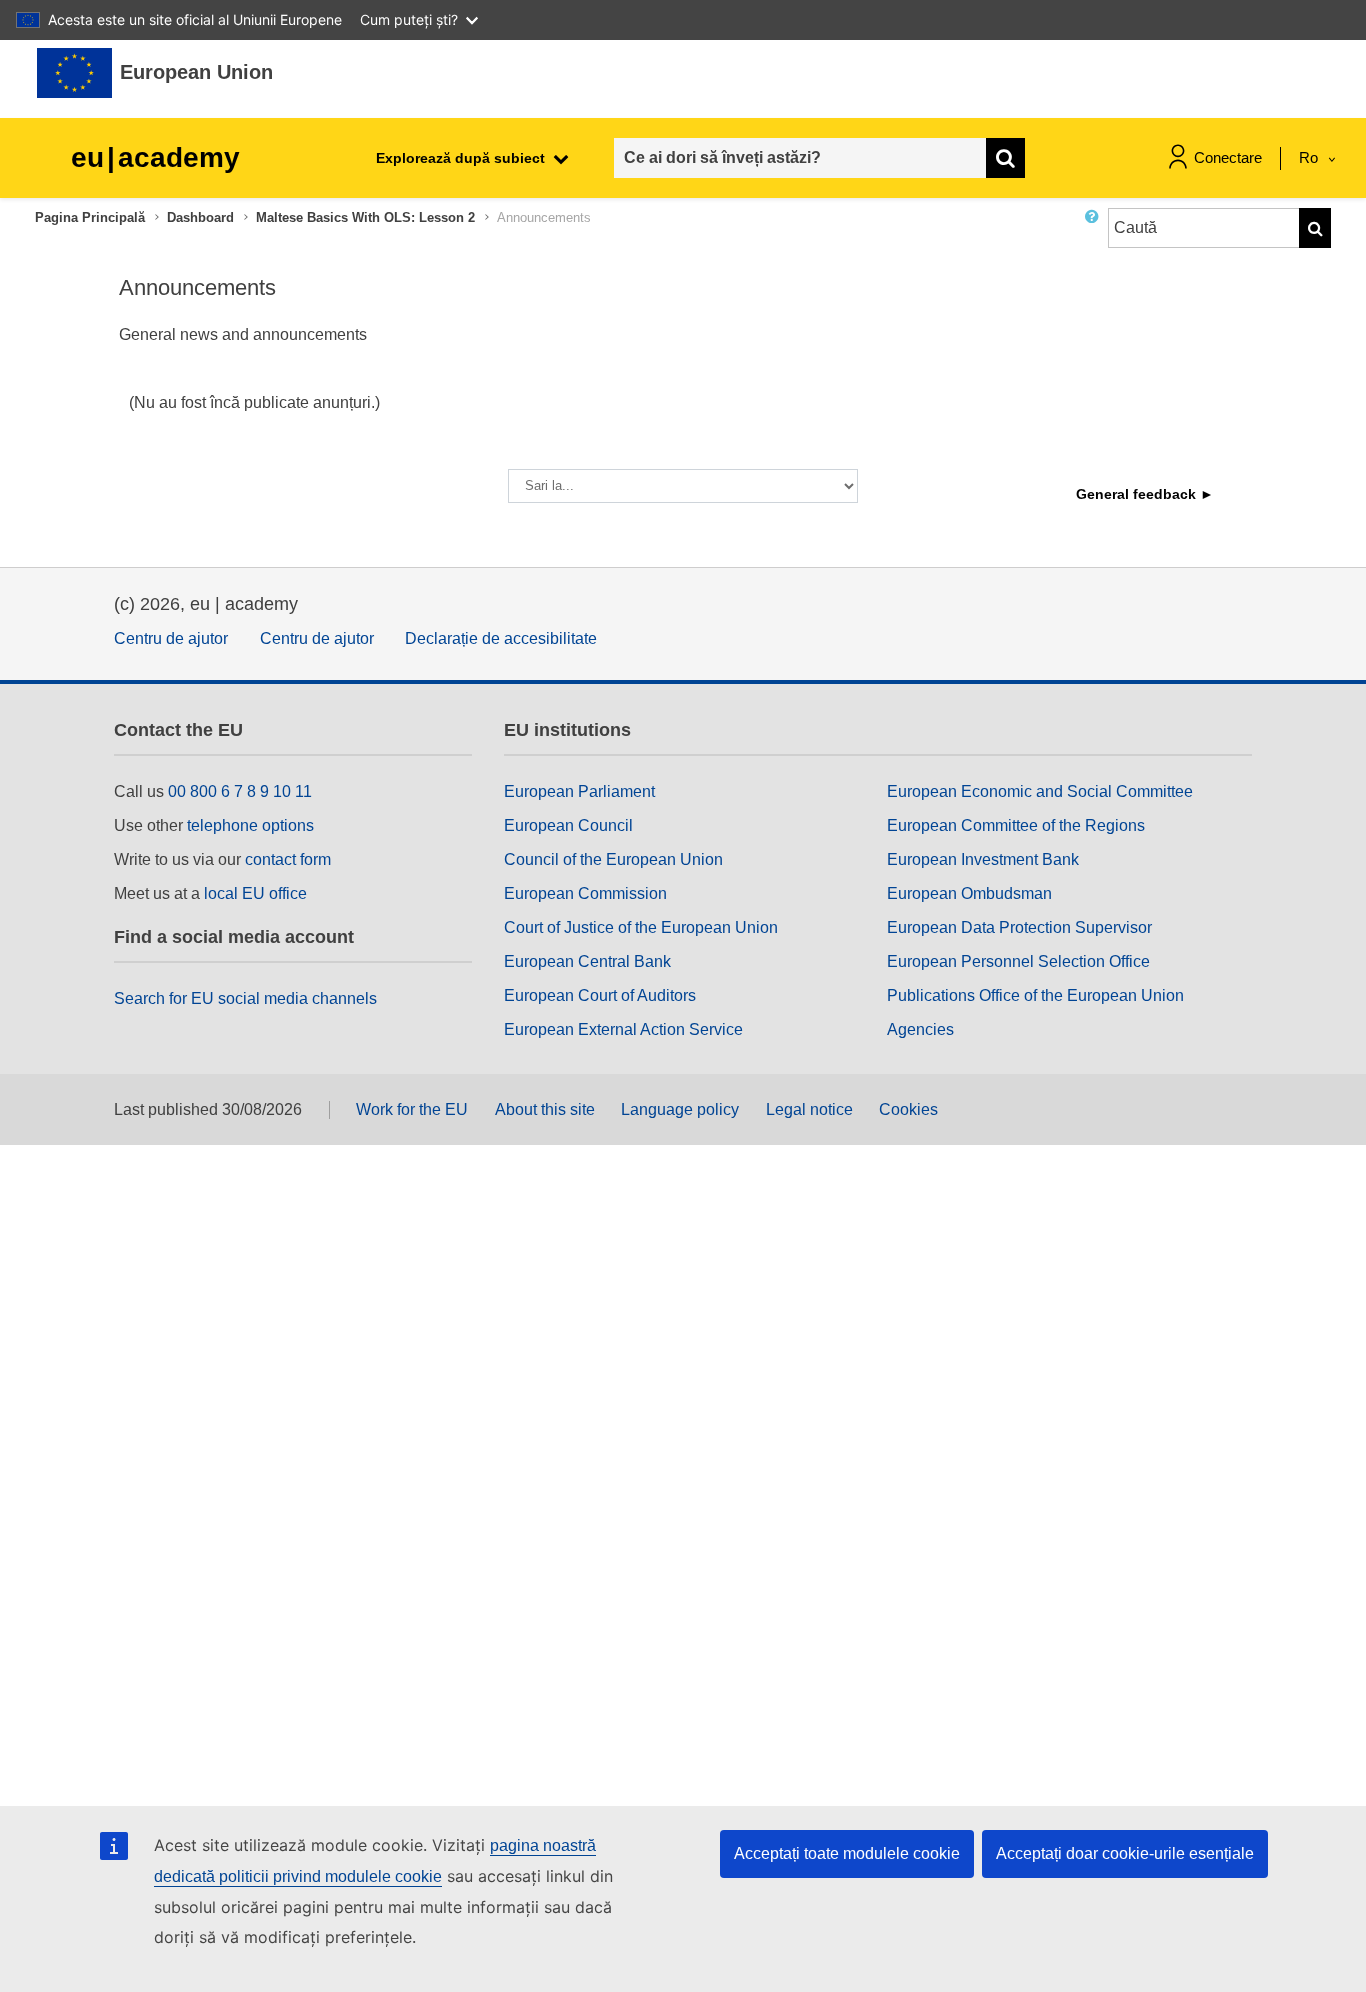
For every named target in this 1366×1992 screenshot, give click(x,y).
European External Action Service (623, 1029)
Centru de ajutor (171, 638)
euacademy (155, 157)
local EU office (255, 893)
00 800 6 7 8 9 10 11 (240, 791)
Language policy (680, 1109)
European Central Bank (587, 961)
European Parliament (579, 791)
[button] (1096, 236)
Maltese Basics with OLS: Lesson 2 (365, 217)
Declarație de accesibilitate (501, 638)
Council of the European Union (613, 859)
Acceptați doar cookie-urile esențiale (1125, 1853)
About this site (545, 1109)
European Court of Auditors (600, 995)
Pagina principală (90, 217)
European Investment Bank (983, 859)
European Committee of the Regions (1016, 825)
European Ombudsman (969, 893)
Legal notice (809, 1109)
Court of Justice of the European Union (641, 927)
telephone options (250, 825)
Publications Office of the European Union (1035, 995)
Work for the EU (412, 1109)
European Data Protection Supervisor (1019, 927)
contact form (288, 859)
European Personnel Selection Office (1018, 961)
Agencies (920, 1029)
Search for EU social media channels (245, 998)
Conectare (1228, 157)
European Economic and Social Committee (1040, 791)
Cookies (908, 1109)
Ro (1310, 157)
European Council (568, 825)
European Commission (585, 893)
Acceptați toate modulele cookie (847, 1853)
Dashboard (200, 217)
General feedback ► (1145, 494)
